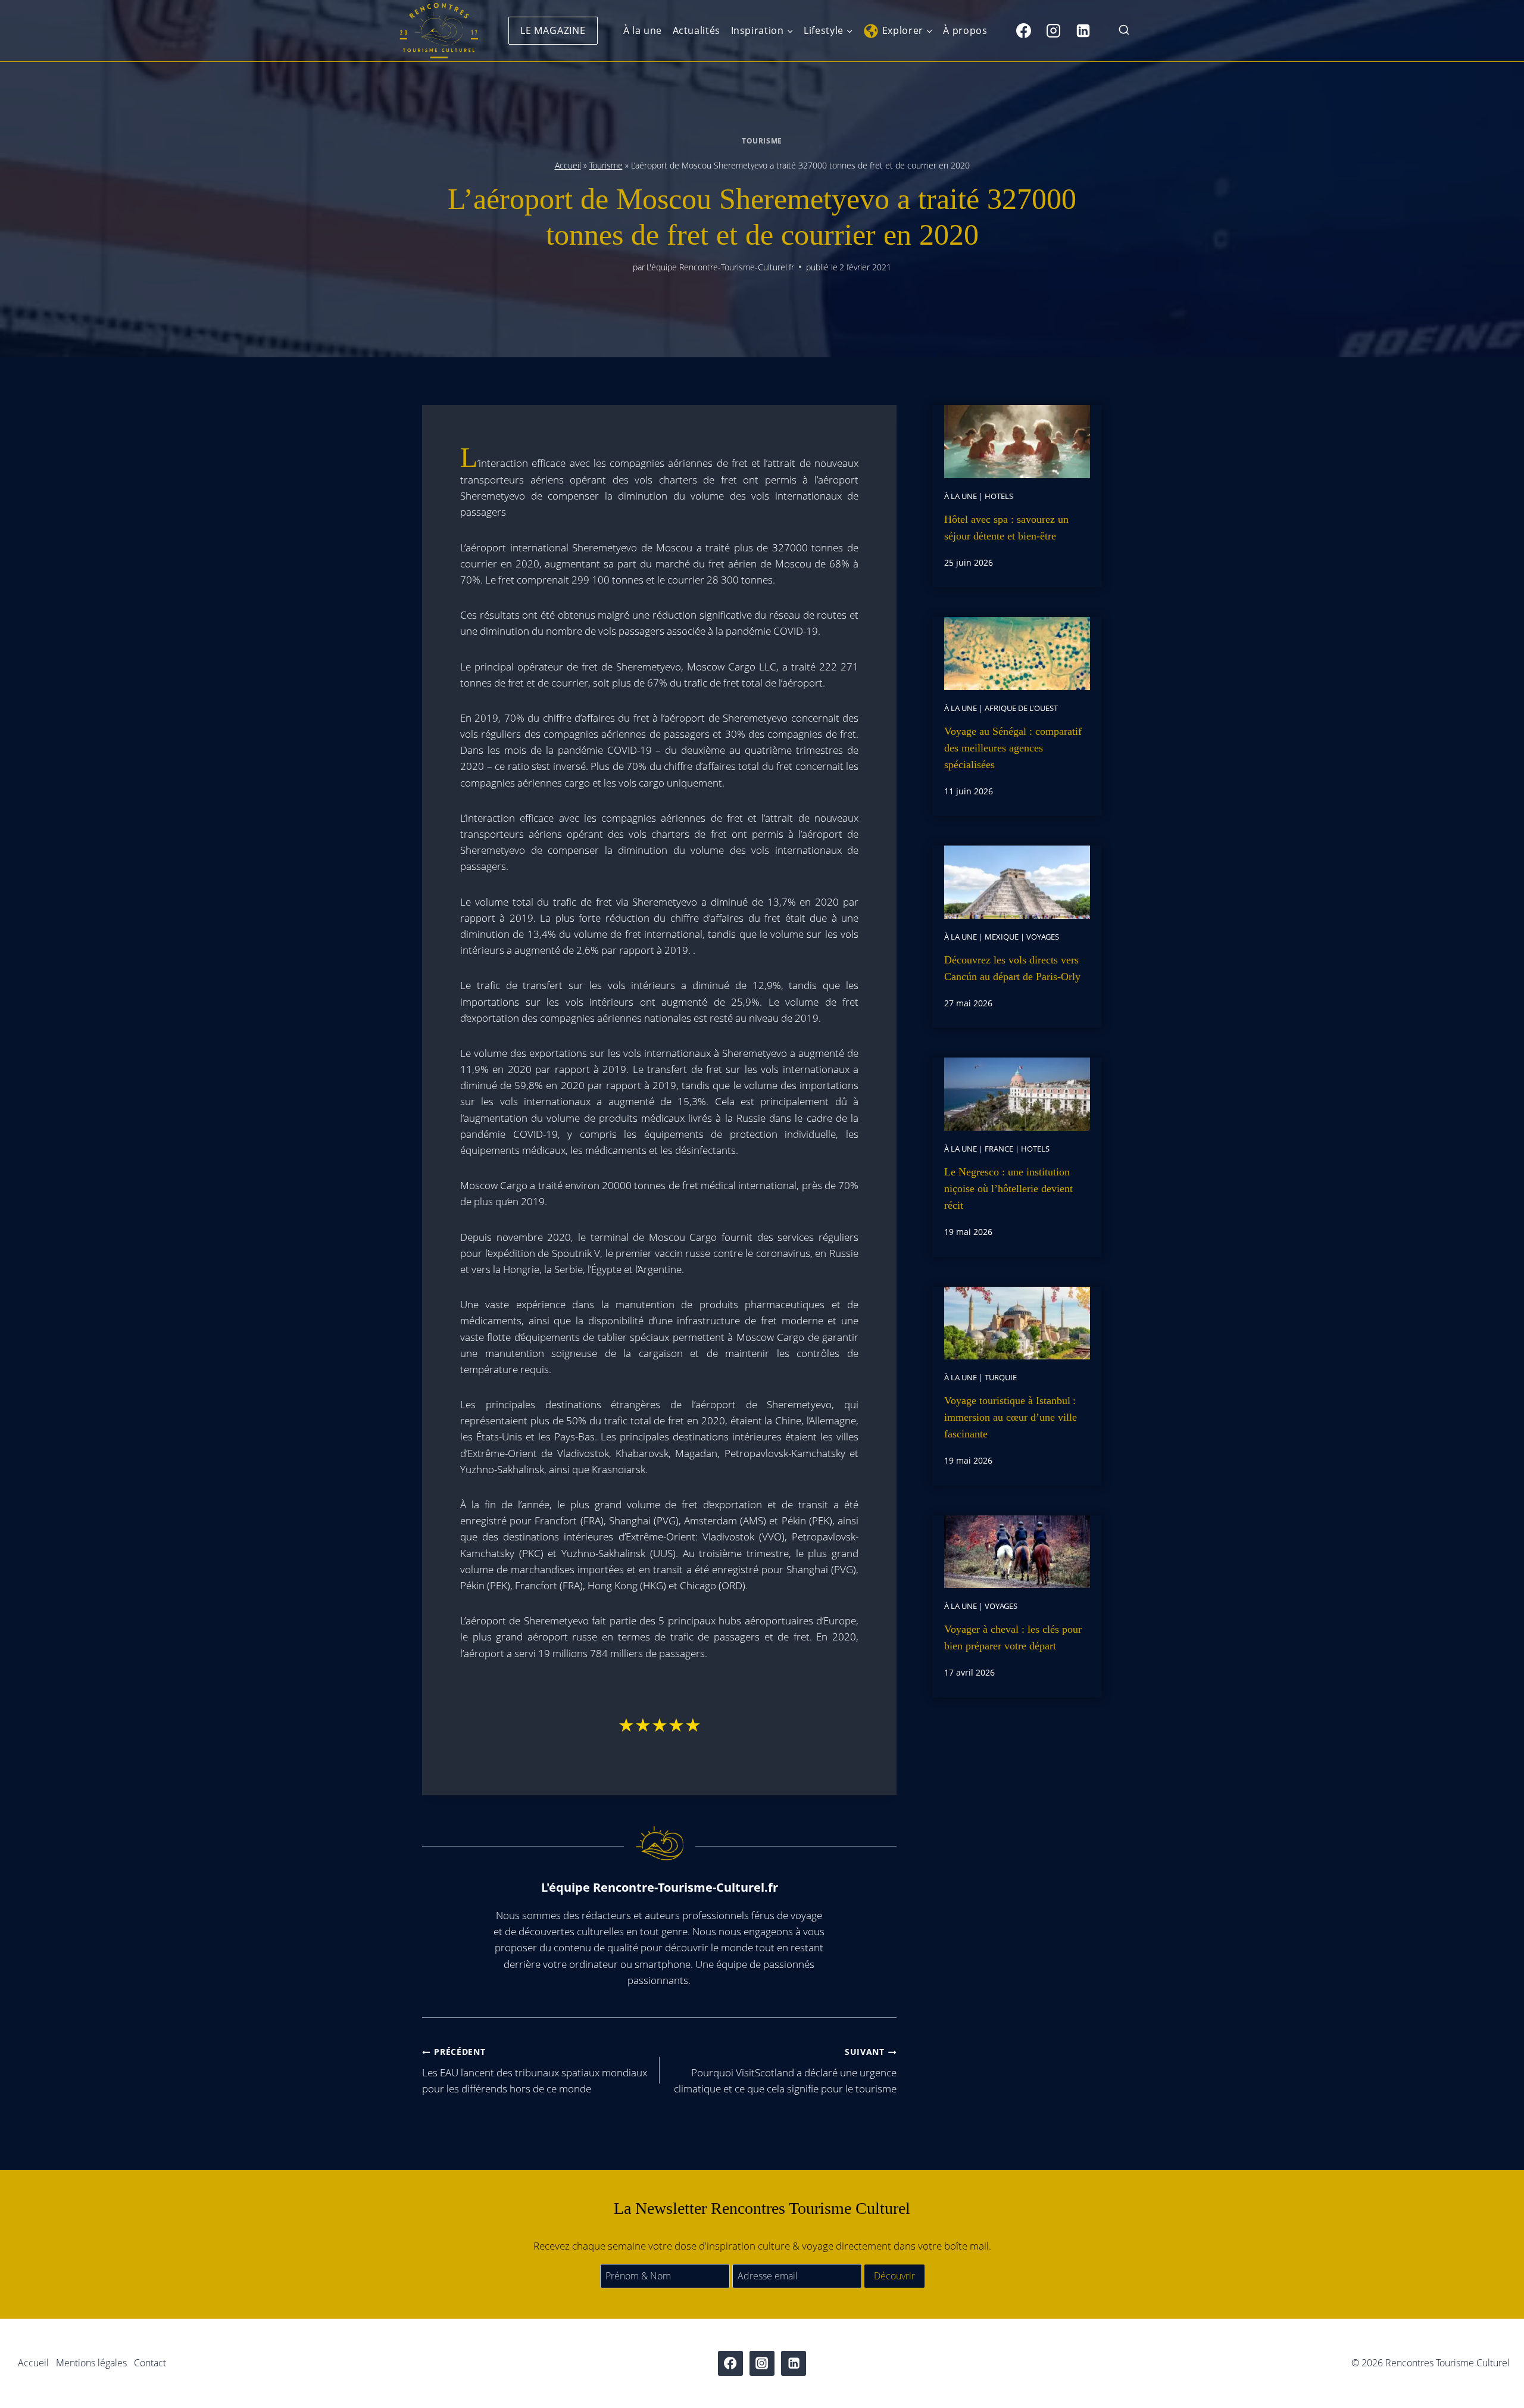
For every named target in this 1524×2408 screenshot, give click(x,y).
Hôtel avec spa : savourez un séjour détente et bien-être (1006, 528)
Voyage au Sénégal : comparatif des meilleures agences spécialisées (1013, 748)
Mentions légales (91, 2363)
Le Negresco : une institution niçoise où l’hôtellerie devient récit (1008, 1189)
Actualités (697, 30)
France (999, 1149)
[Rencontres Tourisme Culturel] (439, 31)
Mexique (1002, 937)
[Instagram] (1053, 30)
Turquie (1001, 1377)
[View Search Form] (1124, 31)
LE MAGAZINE (553, 30)
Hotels (999, 496)
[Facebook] (1023, 30)
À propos (965, 30)
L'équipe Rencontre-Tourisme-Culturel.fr (720, 267)
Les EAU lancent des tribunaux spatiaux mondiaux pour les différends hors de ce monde (535, 2071)
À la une (643, 30)
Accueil (568, 165)
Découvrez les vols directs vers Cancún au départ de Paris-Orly (1012, 968)
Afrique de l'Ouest (1021, 708)
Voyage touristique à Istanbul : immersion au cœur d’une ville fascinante (1011, 1417)
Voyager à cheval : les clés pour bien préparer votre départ (1013, 1637)
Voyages (1043, 937)
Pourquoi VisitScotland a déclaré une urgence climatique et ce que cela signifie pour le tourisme (785, 2071)
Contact (150, 2363)
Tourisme (762, 141)
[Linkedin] (1083, 30)
